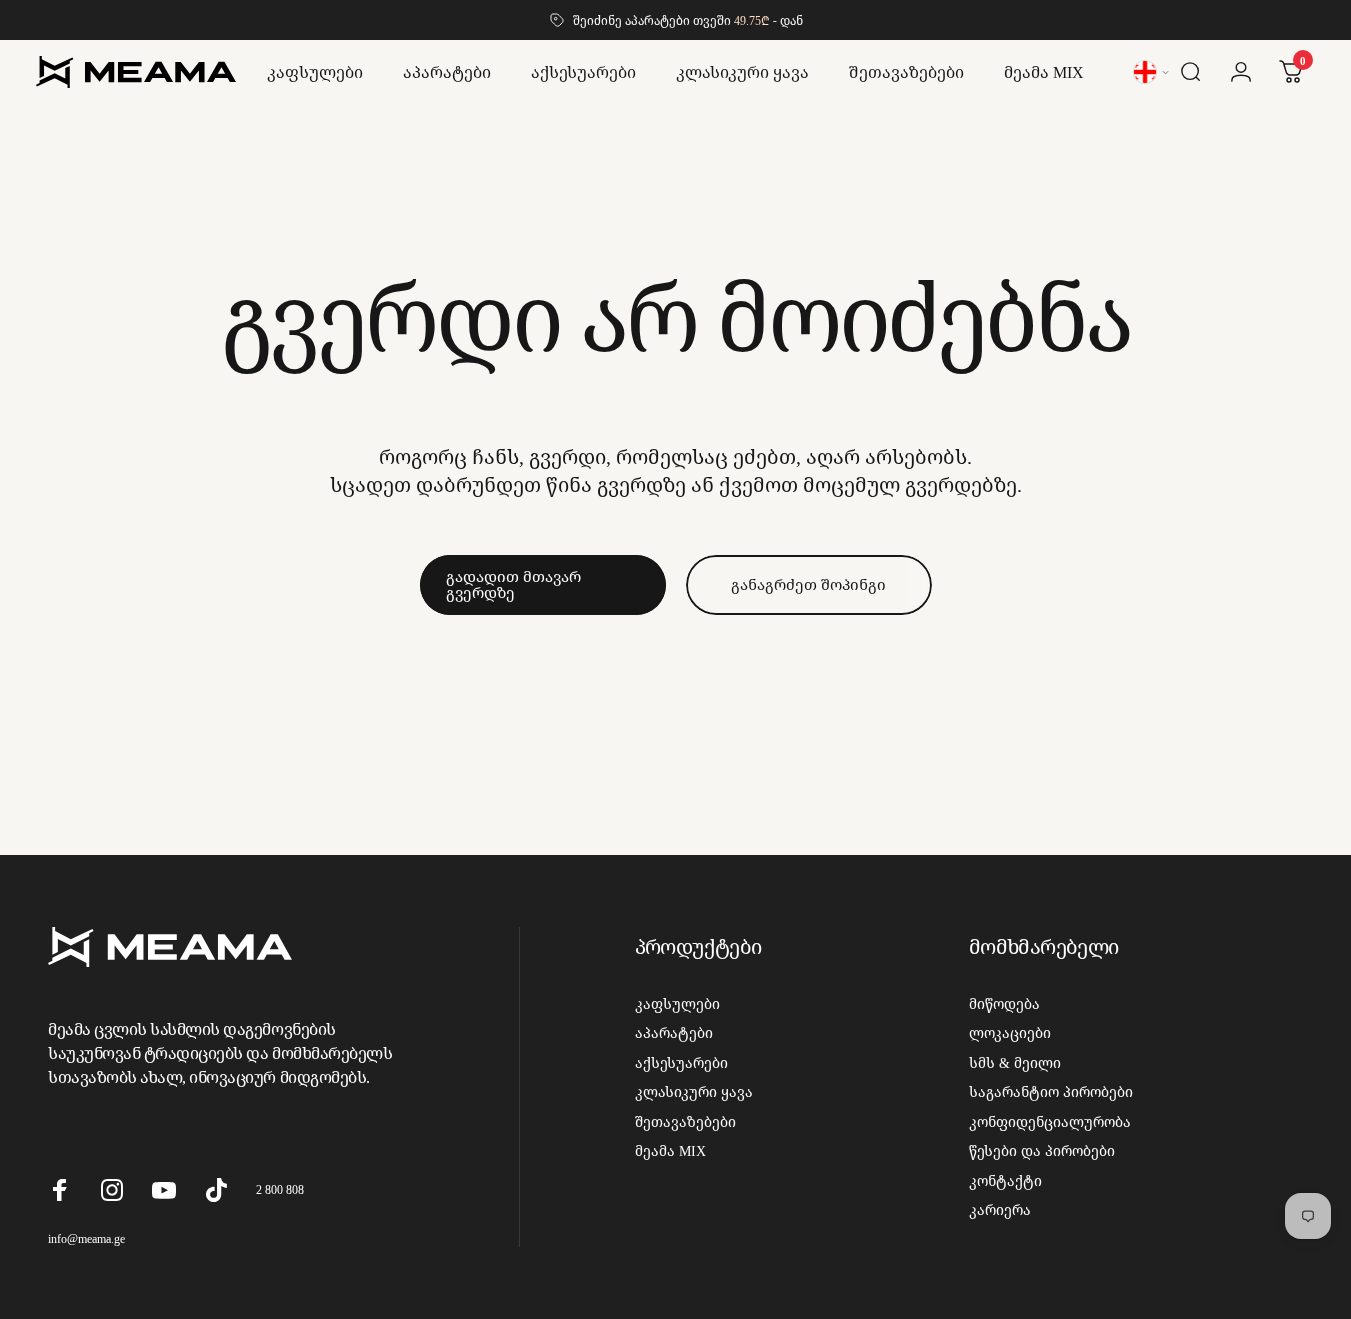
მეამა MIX (670, 1151)
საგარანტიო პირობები (1051, 1092)
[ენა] (1152, 72)
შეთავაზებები (685, 1122)
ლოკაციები (1010, 1033)
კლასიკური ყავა (694, 1092)
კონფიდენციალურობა (1050, 1122)
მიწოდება (1004, 1004)
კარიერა (1000, 1210)
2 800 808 (280, 1189)
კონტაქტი (1005, 1181)
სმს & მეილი (1015, 1063)
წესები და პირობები (1042, 1151)
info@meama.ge (86, 1238)
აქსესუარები (681, 1063)
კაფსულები (677, 1004)
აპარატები (674, 1033)
